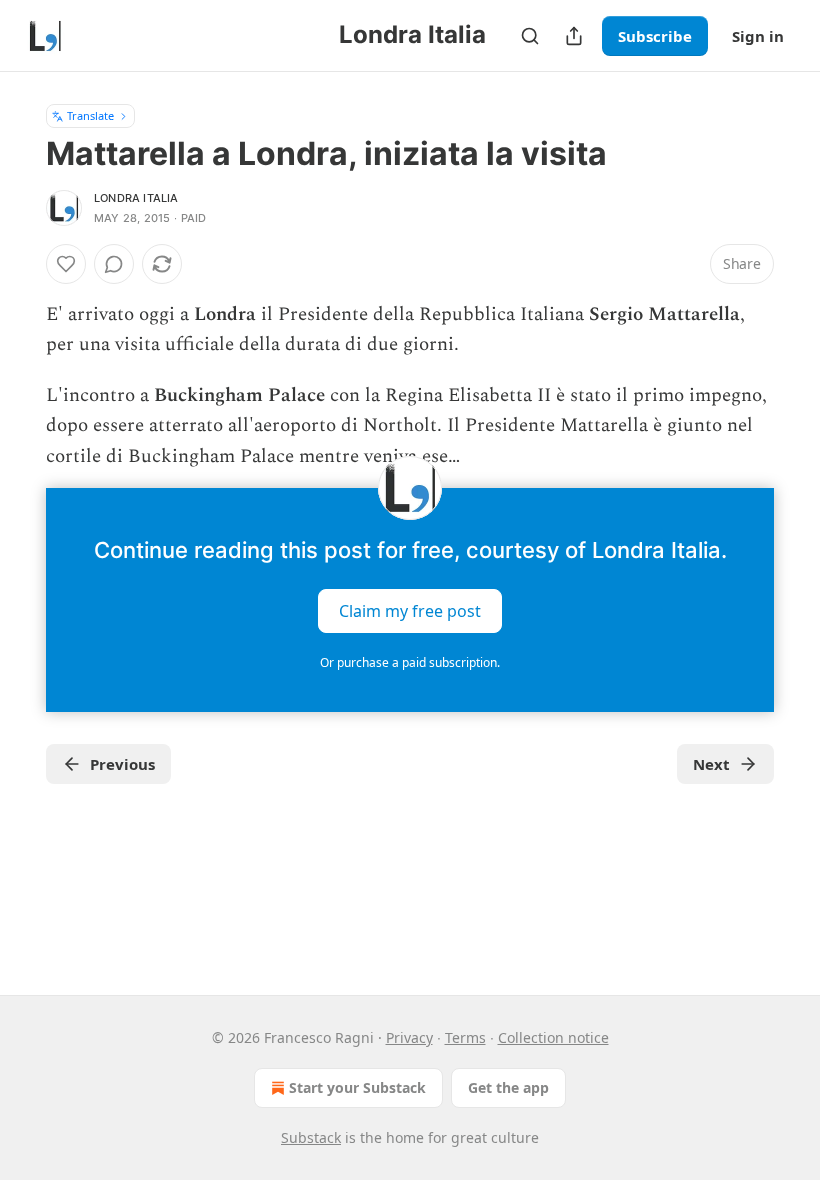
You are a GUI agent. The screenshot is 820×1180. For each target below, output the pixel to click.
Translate (90, 115)
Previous (122, 764)
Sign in (758, 36)
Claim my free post (410, 611)
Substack (311, 1137)
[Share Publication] (574, 36)
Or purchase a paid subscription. (410, 662)
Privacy (409, 1037)
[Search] (530, 36)
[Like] (66, 264)
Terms (465, 1037)
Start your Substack (357, 1087)
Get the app (508, 1087)
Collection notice (553, 1037)
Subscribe (655, 36)
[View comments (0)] (114, 264)
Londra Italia (136, 198)
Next (711, 764)
